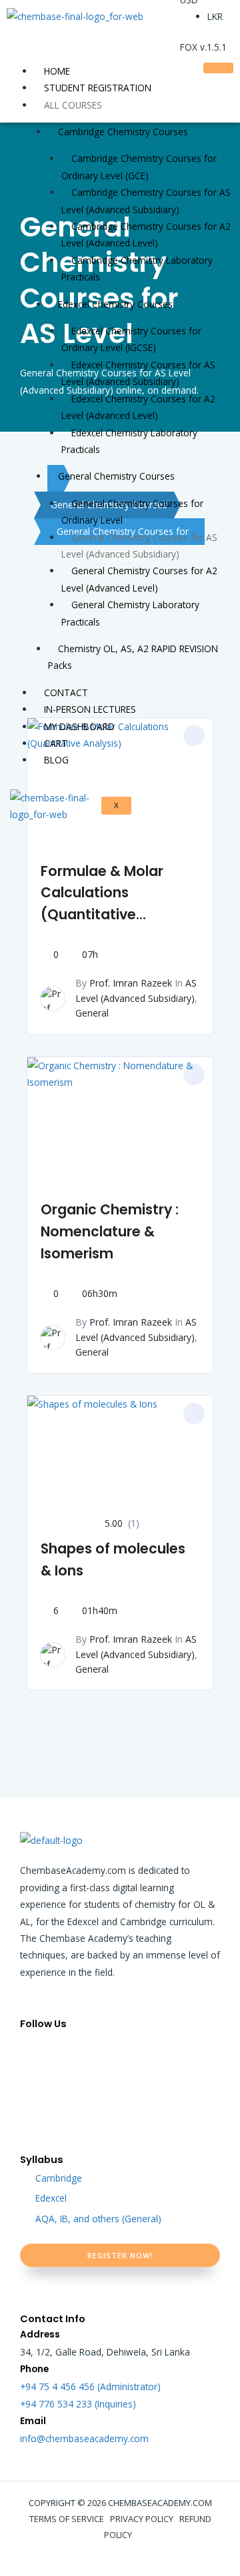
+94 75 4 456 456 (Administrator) (90, 2386)
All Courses (73, 105)
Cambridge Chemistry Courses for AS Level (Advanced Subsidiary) (146, 201)
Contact (66, 692)
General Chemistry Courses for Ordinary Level (132, 512)
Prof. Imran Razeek (131, 983)
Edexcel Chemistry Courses (115, 304)
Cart (56, 743)
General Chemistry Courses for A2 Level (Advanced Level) (139, 579)
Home (57, 71)
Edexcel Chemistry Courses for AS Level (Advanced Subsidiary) (138, 373)
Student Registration (98, 88)
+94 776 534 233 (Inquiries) (78, 2404)
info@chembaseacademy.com (84, 2438)
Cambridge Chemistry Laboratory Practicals (137, 268)
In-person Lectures (90, 709)
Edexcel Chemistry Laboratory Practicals (129, 441)
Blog (56, 760)
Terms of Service (67, 2519)
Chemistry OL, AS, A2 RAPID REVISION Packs (133, 657)
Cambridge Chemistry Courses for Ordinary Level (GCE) (139, 167)
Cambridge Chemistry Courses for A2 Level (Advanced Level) (146, 234)
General (92, 1013)
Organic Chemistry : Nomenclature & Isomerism (110, 1231)
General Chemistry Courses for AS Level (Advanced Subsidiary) (139, 546)
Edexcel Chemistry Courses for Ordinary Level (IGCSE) (131, 339)
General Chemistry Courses (116, 476)
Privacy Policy (142, 2519)
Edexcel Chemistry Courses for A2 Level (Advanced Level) (138, 407)
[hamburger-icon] (218, 68)
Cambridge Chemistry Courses (123, 132)
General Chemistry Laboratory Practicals (130, 613)
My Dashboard (79, 726)
